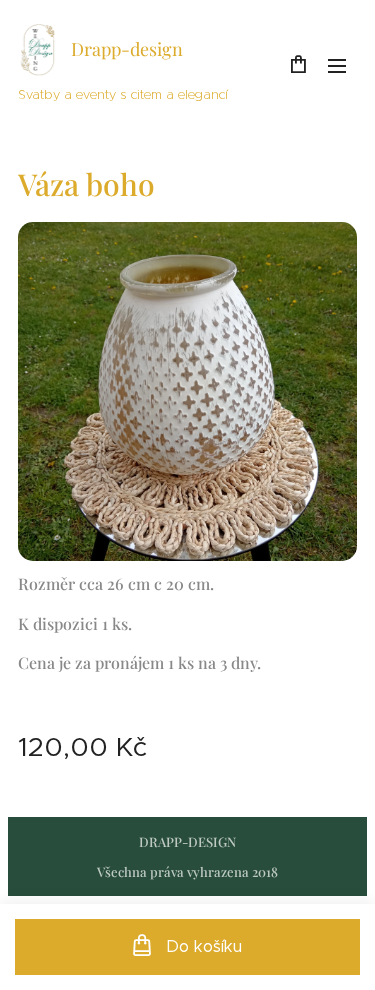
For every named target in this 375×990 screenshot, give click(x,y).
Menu (337, 65)
